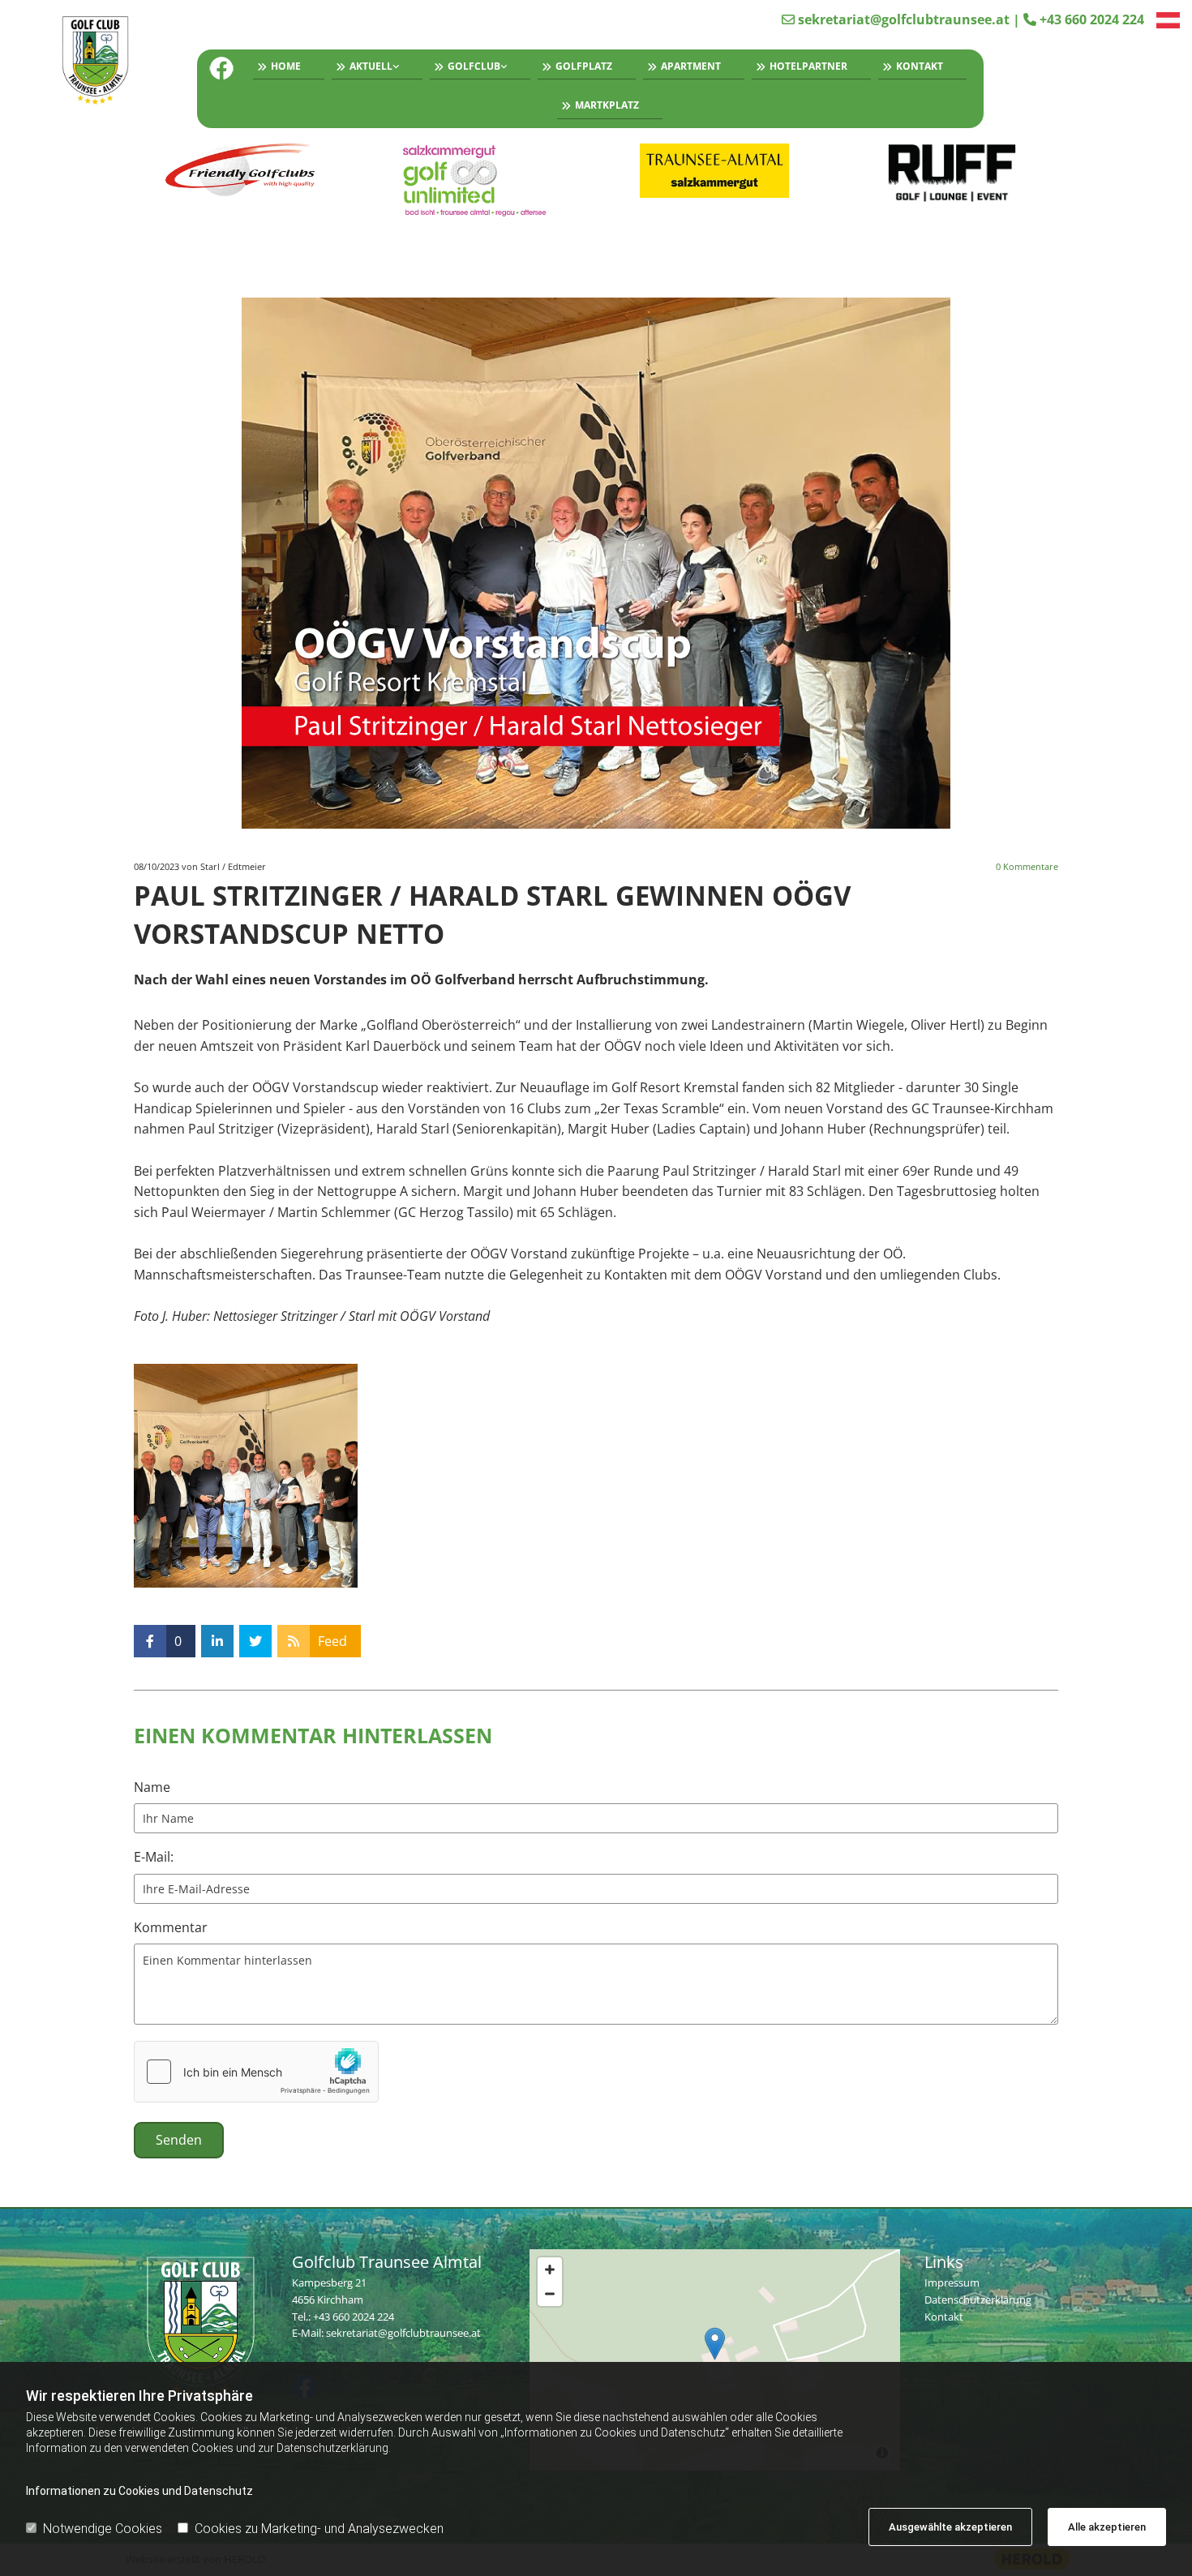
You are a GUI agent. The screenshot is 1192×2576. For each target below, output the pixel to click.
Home (286, 66)
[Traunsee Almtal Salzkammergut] (715, 171)
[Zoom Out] (550, 2294)
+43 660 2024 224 (1092, 19)
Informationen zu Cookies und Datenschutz (139, 2491)
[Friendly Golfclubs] (240, 171)
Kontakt (920, 66)
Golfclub (474, 66)
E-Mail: (154, 1857)
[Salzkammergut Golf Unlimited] (478, 180)
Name (152, 1787)
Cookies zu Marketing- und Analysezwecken (319, 2529)
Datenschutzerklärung (978, 2300)
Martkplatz (607, 105)
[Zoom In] (550, 2270)
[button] (715, 2344)
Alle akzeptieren (1107, 2527)
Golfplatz (584, 66)
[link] (373, 69)
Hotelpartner (808, 66)
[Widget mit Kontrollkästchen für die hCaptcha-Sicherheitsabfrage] (256, 2072)
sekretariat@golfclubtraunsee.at (904, 19)
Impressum (952, 2282)
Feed (332, 1641)
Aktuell (371, 66)
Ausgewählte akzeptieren (950, 2527)
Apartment (691, 66)
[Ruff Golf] (952, 174)
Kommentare (1027, 866)
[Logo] (102, 62)
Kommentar (171, 1928)
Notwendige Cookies (103, 2529)
